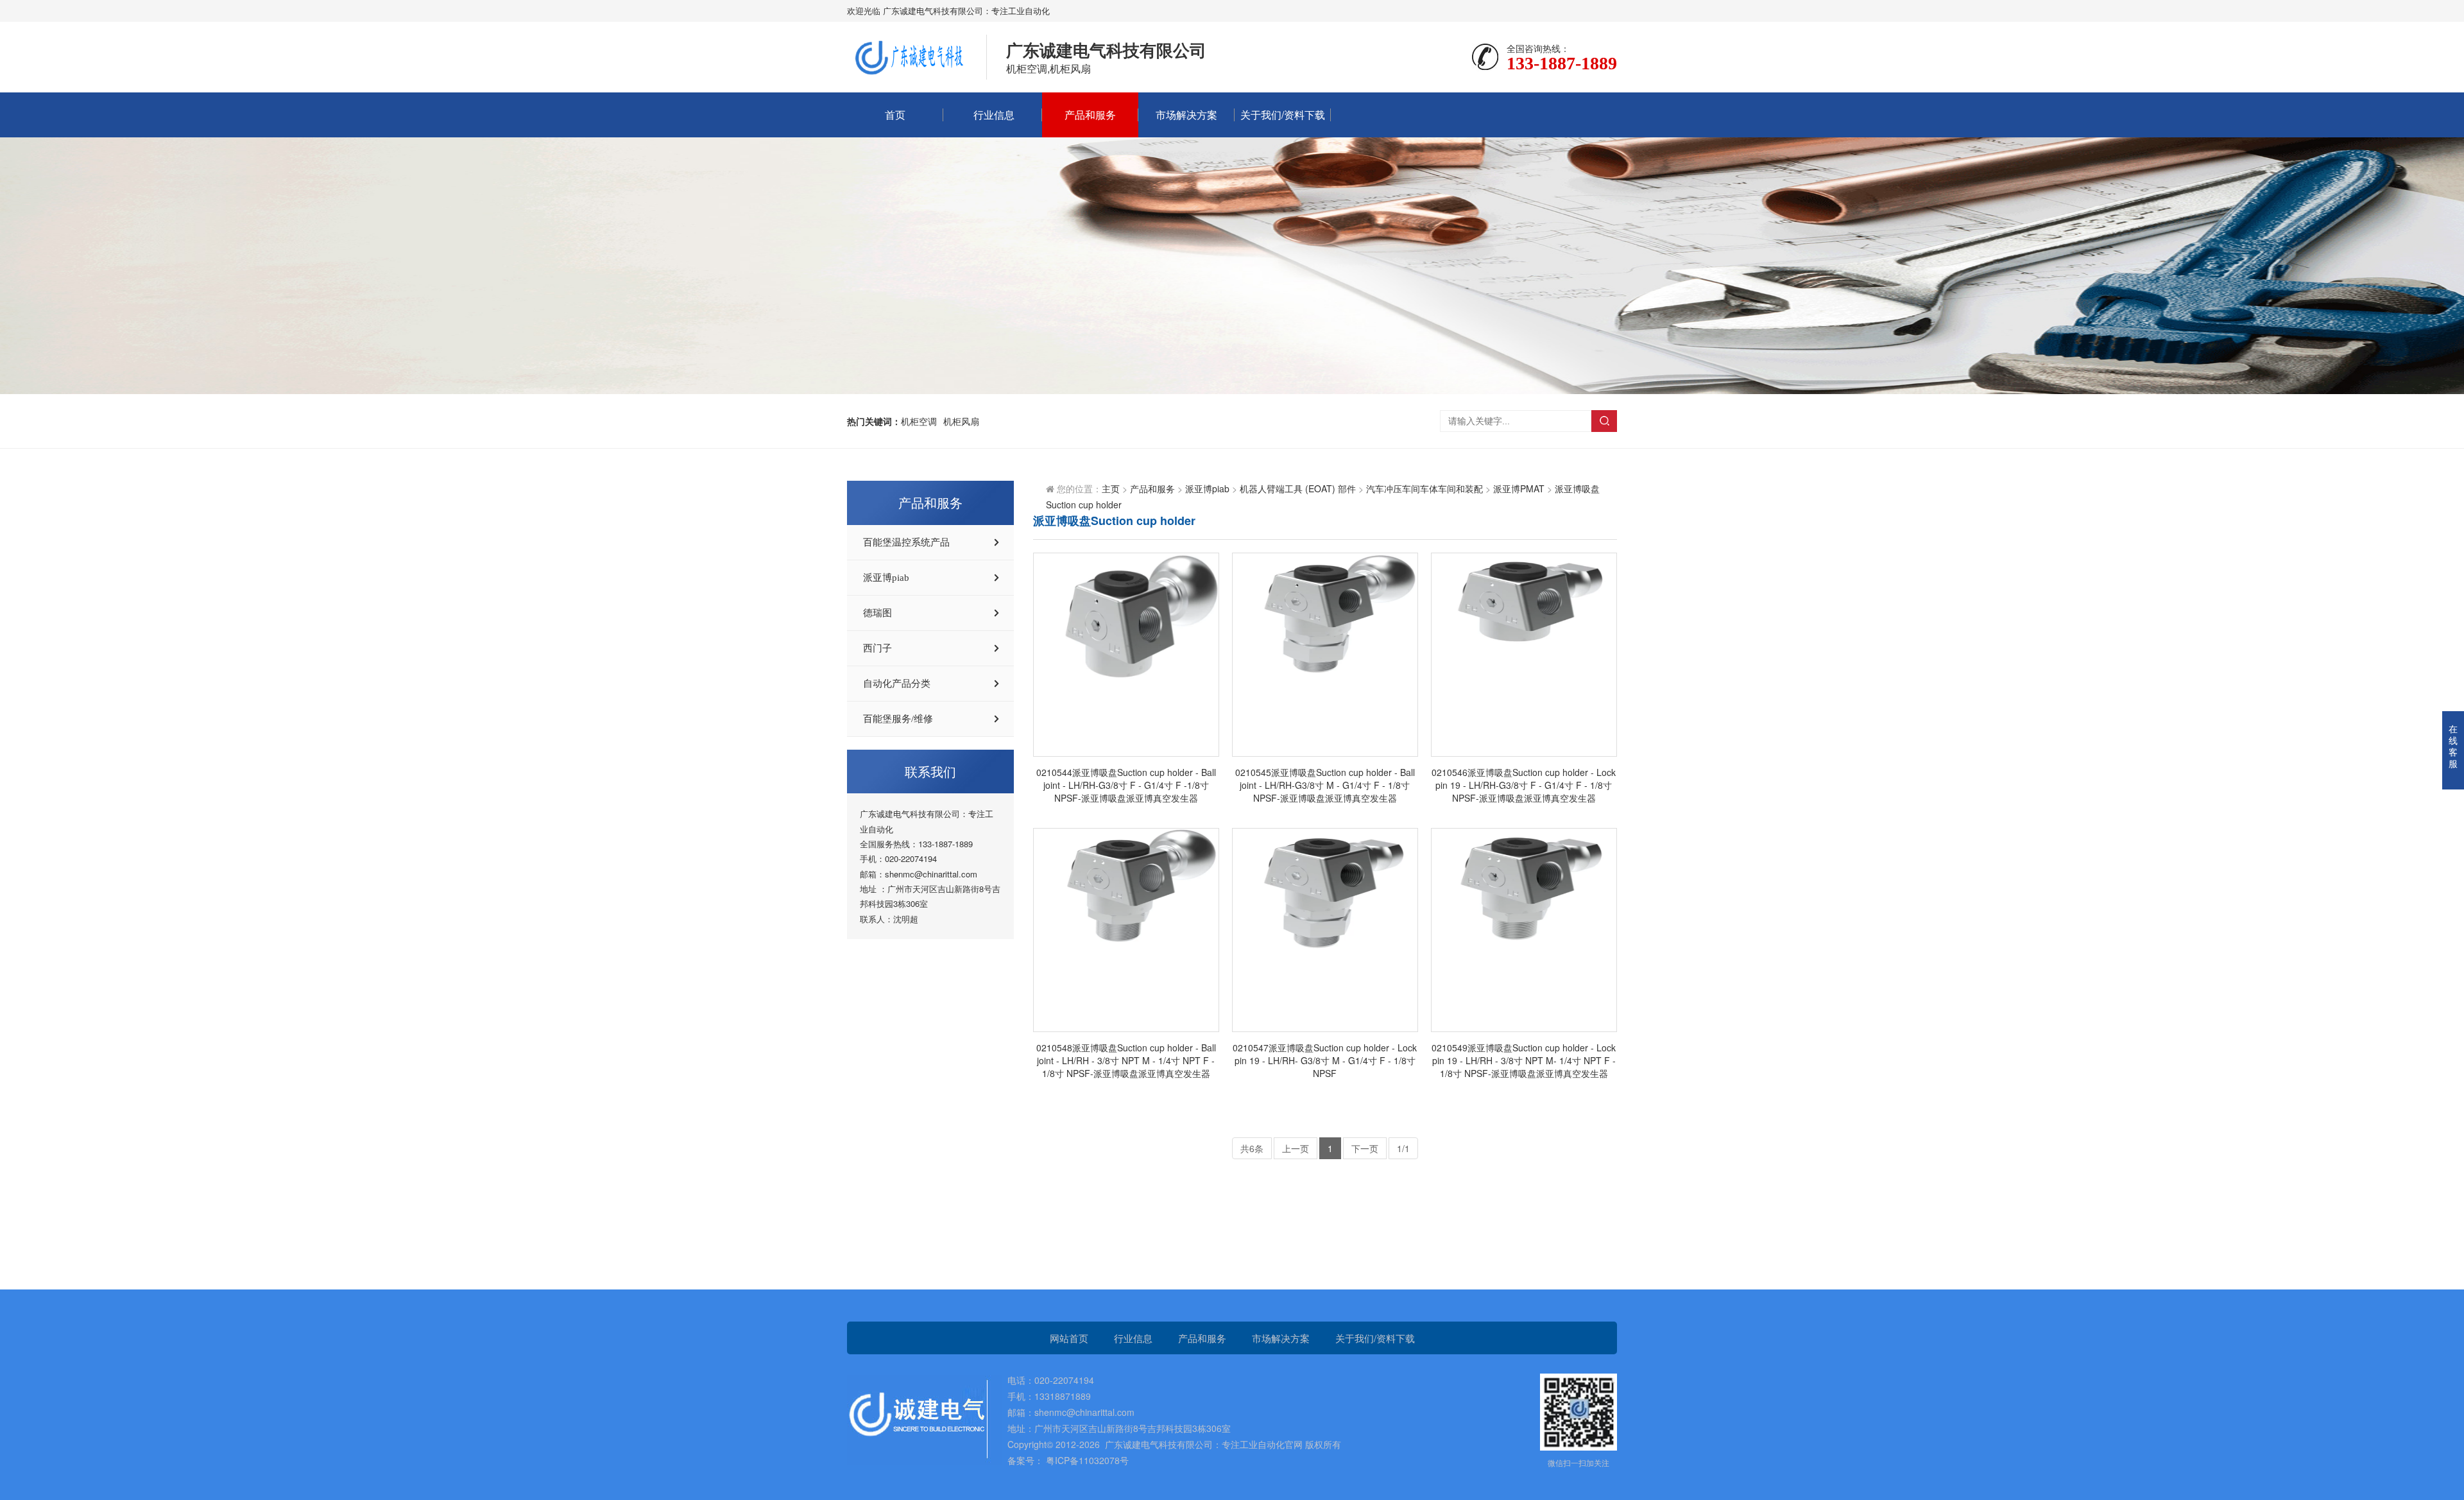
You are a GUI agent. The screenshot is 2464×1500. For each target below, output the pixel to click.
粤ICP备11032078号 (1086, 1460)
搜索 (1604, 421)
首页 (895, 115)
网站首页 (1069, 1338)
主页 (1111, 488)
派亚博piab (886, 578)
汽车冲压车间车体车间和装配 (1425, 488)
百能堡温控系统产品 (906, 542)
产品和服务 (1090, 115)
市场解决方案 (1186, 115)
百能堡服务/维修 (898, 719)
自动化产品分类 (897, 684)
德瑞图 (877, 613)
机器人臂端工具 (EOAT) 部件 (1298, 488)
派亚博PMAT (1519, 488)
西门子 (877, 648)
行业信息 (994, 115)
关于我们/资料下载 (1283, 115)
